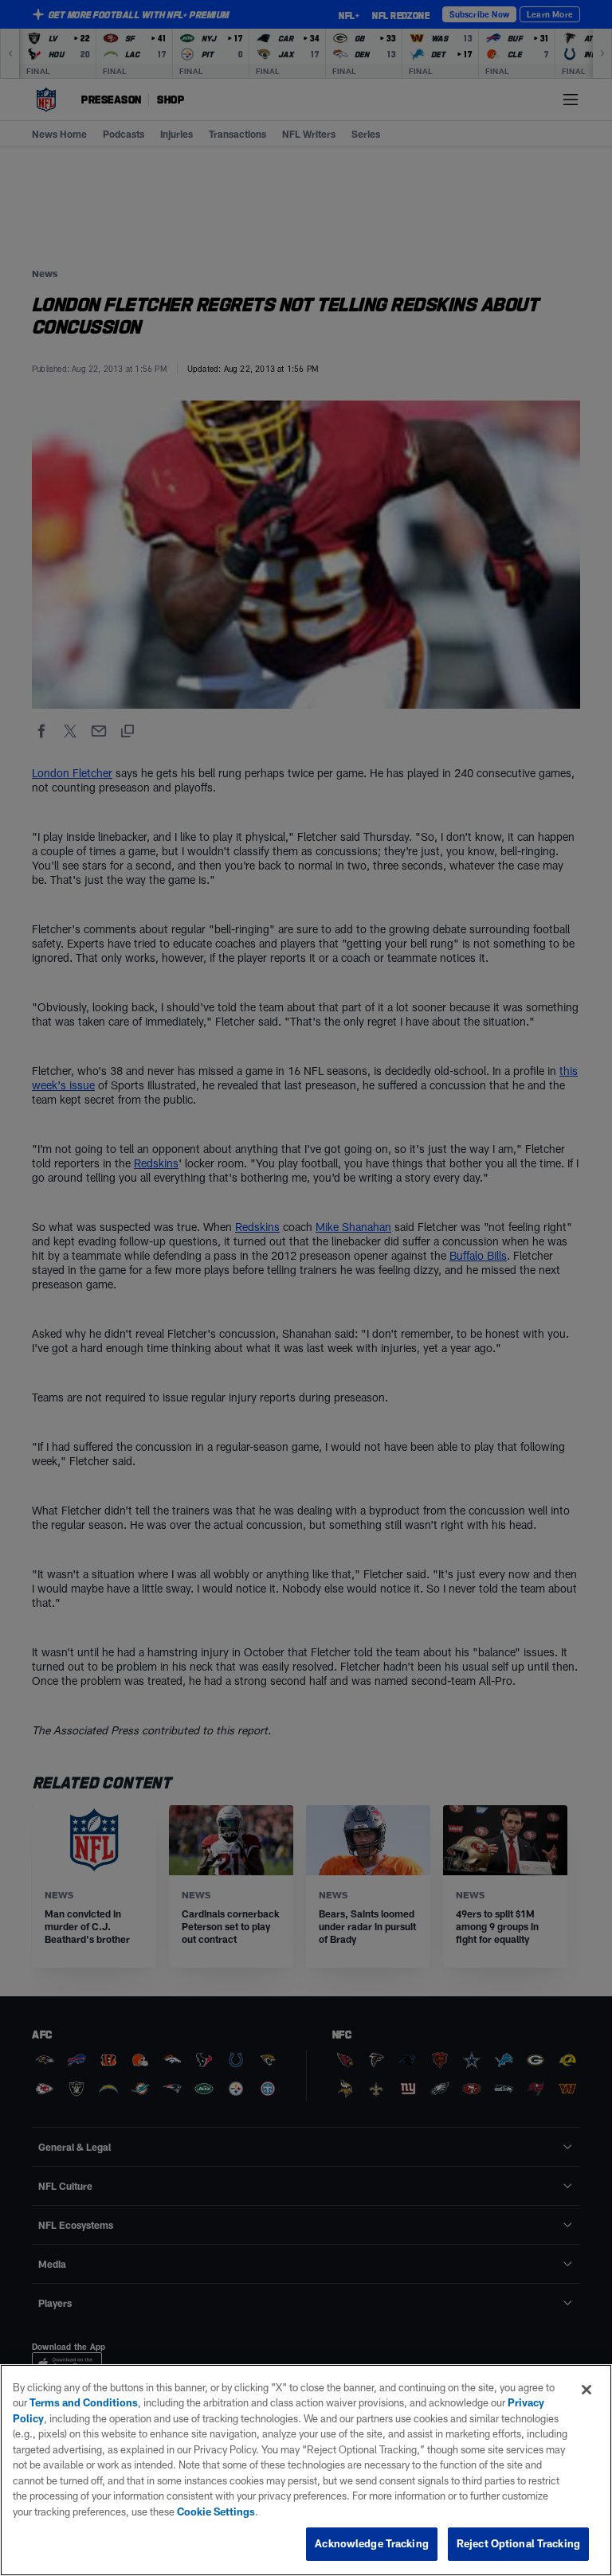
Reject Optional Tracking (518, 2543)
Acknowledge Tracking (372, 2543)
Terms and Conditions (84, 2402)
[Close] (586, 2390)
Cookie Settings (216, 2512)
